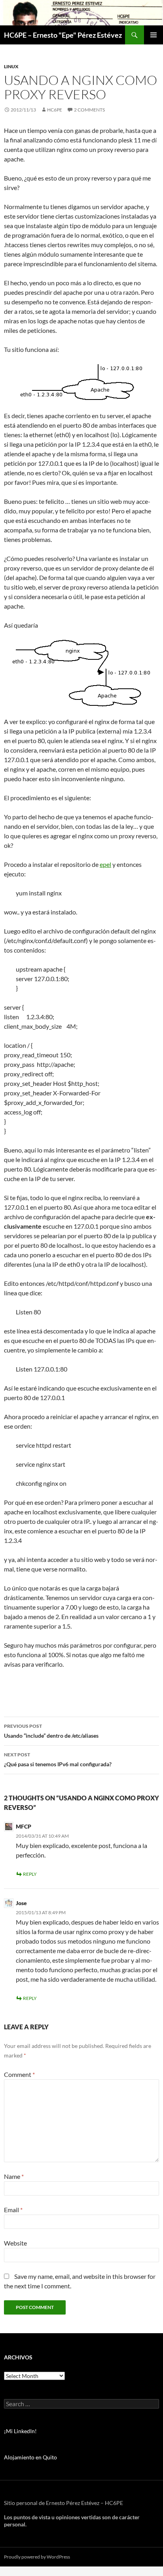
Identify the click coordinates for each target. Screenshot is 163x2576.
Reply (30, 1874)
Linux (11, 66)
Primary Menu (154, 35)
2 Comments (89, 110)
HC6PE (55, 110)
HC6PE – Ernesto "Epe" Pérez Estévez (63, 35)
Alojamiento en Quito (30, 2457)
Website (15, 2243)
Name (14, 2176)
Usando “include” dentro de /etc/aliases (51, 1731)
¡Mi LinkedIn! (20, 2431)
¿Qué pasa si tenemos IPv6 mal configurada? (58, 1760)
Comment (19, 2074)
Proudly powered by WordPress (37, 2557)
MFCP (24, 1826)
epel (105, 864)
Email (13, 2210)
